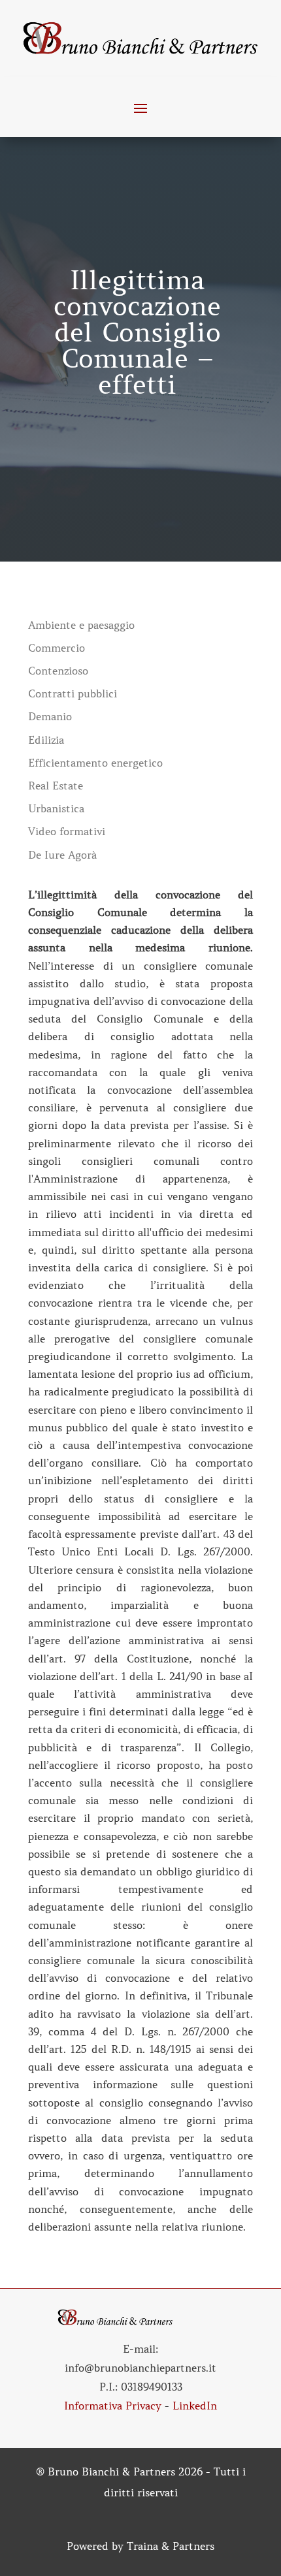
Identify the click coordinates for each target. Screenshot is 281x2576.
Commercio (57, 648)
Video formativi (67, 832)
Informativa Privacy (113, 2406)
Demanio (50, 717)
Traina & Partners (171, 2546)
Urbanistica (56, 809)
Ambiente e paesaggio (81, 625)
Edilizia (46, 740)
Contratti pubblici (73, 694)
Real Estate (56, 786)
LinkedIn (195, 2406)
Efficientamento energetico (95, 763)
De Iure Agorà (62, 855)
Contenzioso (58, 671)
